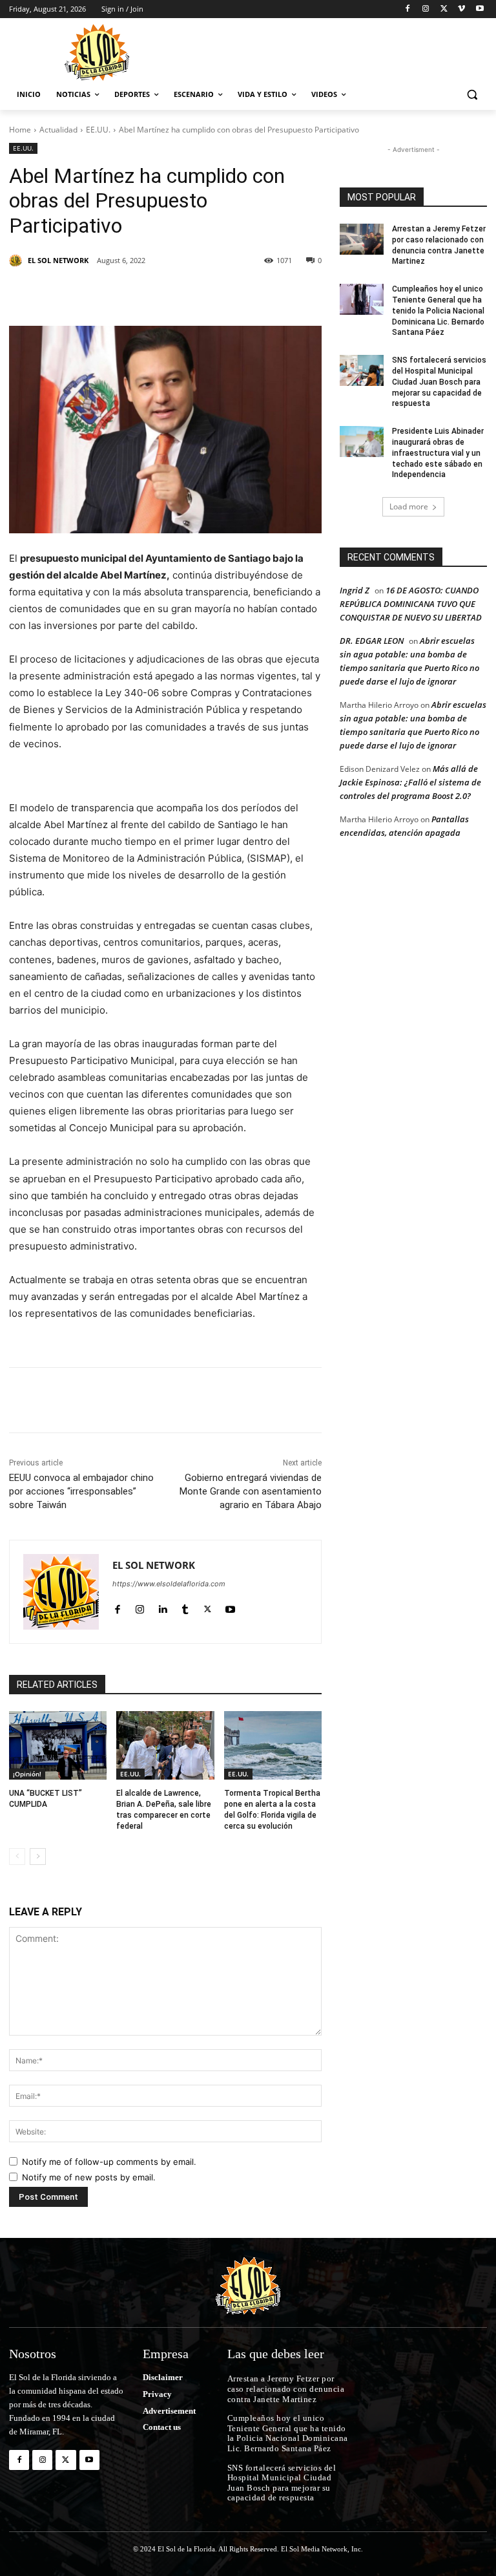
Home (20, 130)
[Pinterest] (158, 293)
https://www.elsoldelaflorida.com (169, 1584)
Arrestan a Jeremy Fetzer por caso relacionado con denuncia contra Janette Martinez (286, 2389)
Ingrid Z (355, 590)
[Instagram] (426, 9)
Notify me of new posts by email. (89, 2177)
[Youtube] (480, 9)
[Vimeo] (461, 9)
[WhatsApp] (247, 293)
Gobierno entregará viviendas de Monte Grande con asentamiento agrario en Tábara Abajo (251, 1491)
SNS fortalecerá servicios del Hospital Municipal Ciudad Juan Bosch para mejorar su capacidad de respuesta (439, 382)
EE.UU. (98, 130)
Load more (409, 506)
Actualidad (58, 130)
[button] (472, 95)
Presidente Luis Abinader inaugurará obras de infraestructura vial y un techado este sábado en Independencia (438, 453)
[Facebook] (408, 9)
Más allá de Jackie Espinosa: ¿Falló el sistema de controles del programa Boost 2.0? (410, 782)
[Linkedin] (187, 293)
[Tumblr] (217, 293)
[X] (444, 9)
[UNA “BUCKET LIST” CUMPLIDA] (58, 1745)
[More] (277, 293)
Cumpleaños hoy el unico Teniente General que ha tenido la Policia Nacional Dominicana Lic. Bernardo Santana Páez (438, 311)
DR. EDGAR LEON (372, 641)
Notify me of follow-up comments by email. (109, 2162)
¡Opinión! (27, 1774)
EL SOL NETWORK (58, 260)
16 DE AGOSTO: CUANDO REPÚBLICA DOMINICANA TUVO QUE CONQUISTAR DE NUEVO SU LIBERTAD (411, 604)
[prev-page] (17, 1857)
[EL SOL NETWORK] (17, 261)
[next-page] (38, 1857)
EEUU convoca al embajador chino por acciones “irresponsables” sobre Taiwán (81, 1491)
